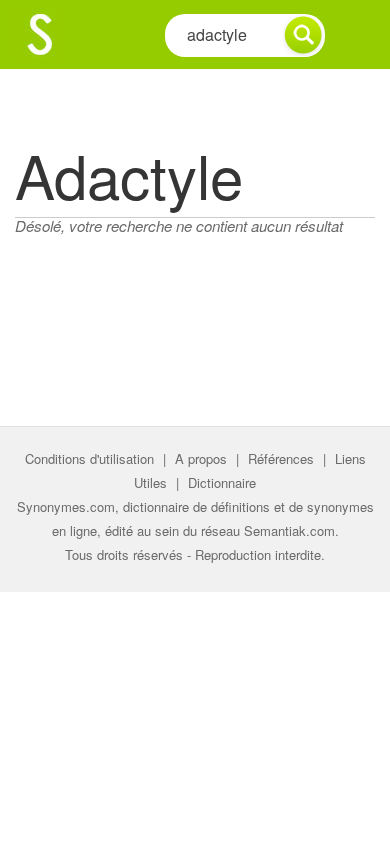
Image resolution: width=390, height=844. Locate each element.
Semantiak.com (289, 530)
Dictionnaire (222, 482)
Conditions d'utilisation (89, 458)
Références (281, 458)
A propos (201, 458)
